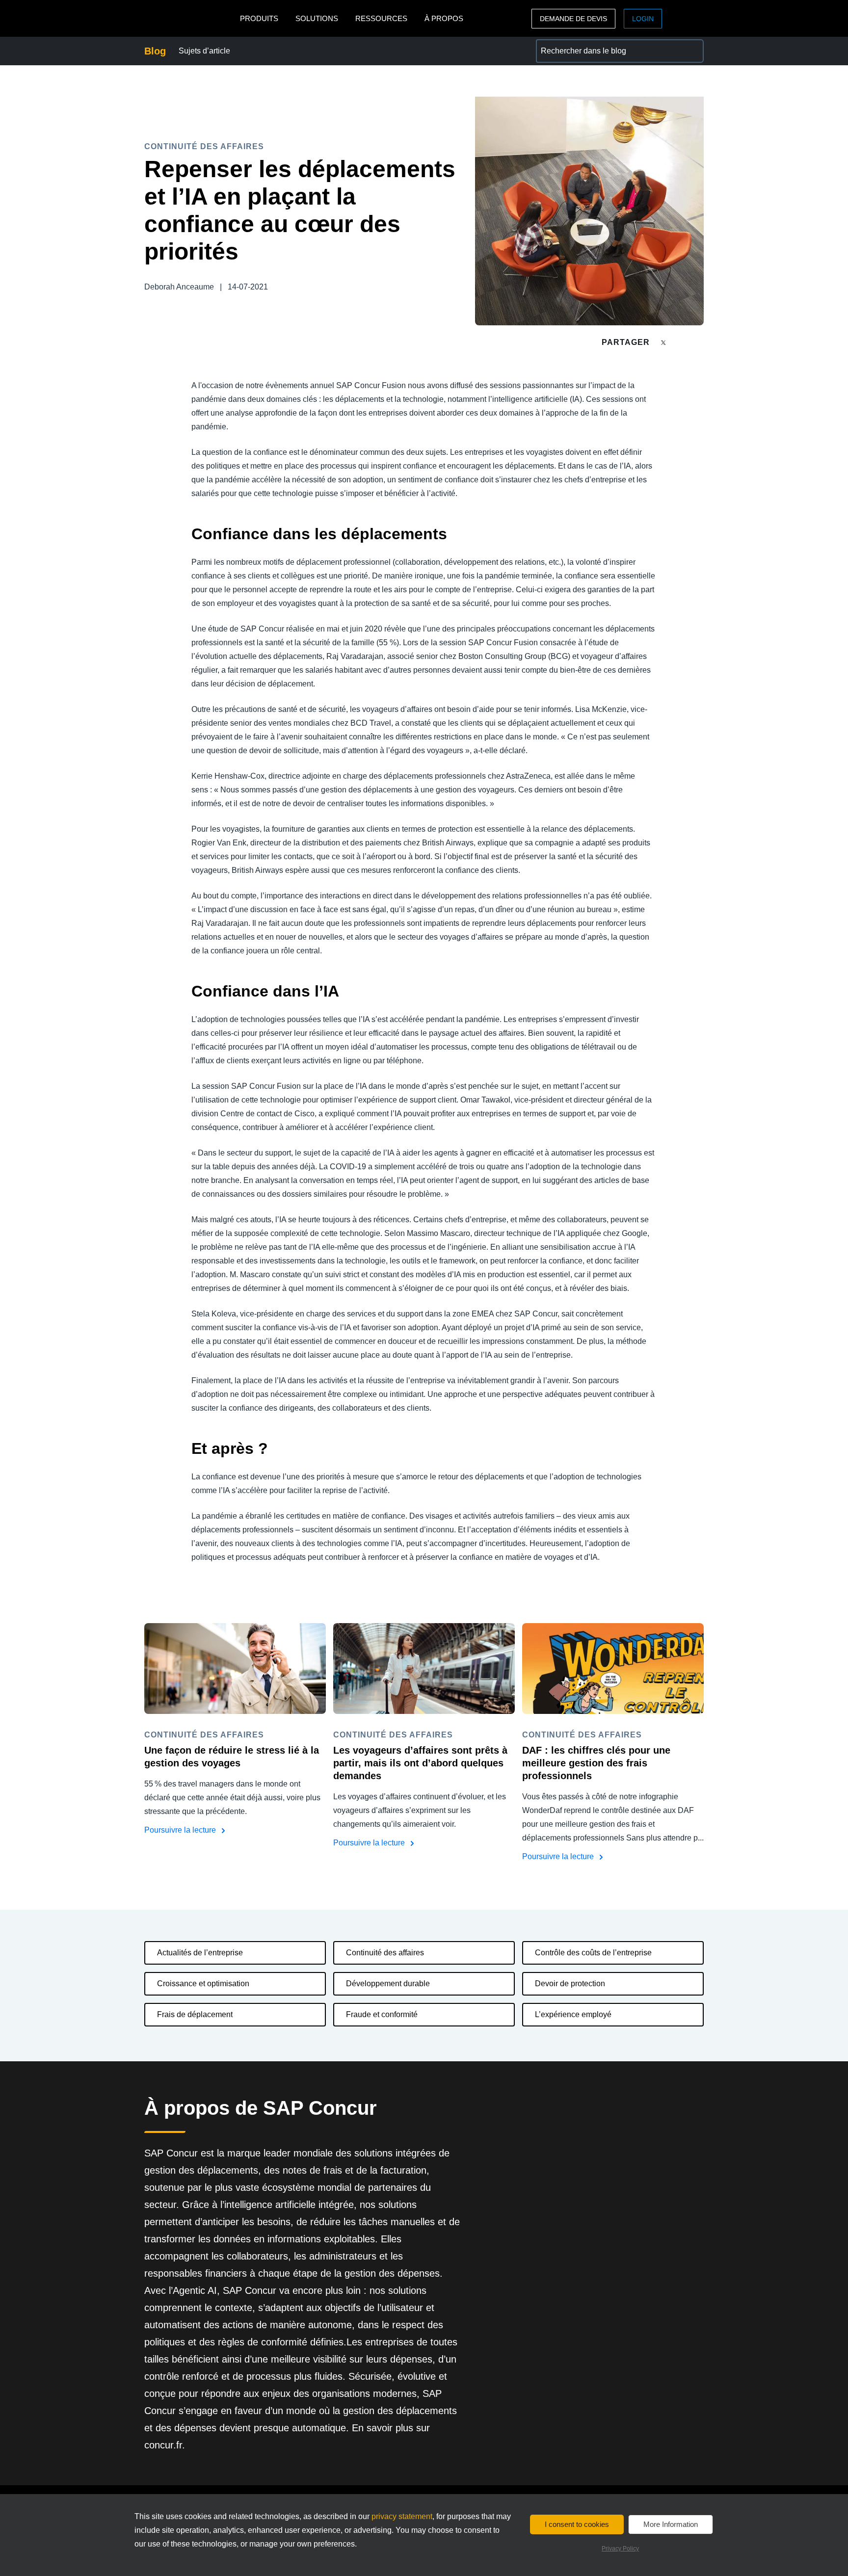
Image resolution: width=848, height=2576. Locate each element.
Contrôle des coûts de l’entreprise (593, 1953)
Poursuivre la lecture (181, 1830)
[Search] (692, 51)
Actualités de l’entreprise (200, 1953)
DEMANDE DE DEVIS (573, 19)
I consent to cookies (577, 2524)
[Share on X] (664, 342)
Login (643, 19)
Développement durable (388, 1984)
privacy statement (402, 2516)
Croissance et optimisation (203, 1984)
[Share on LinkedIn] (700, 342)
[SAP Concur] (190, 18)
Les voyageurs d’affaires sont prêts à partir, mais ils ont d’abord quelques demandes (420, 1763)
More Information (671, 2524)
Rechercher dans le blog (579, 45)
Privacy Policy (620, 2549)
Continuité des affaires (385, 1953)
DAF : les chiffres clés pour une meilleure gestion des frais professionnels (596, 1763)
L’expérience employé (573, 2014)
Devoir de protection (570, 1984)
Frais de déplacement (195, 2014)
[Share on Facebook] (682, 342)
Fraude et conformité (382, 2014)
